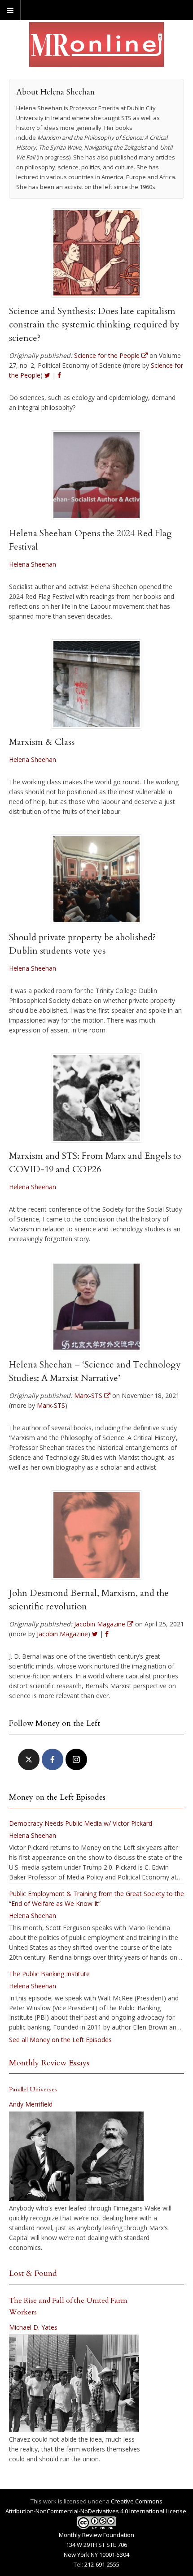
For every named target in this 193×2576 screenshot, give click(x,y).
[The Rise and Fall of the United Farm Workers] (74, 2383)
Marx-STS (51, 1405)
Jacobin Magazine (62, 1634)
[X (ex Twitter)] (29, 1759)
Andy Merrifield (31, 2104)
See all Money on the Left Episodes (60, 2040)
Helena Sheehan (33, 564)
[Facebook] (53, 1759)
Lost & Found (33, 2273)
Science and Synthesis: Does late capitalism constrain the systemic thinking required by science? (94, 325)
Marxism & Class (42, 742)
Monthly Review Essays (49, 2063)
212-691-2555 (102, 2564)
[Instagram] (76, 1759)
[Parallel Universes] (76, 2156)
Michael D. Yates (33, 2327)
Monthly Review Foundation (96, 2535)
